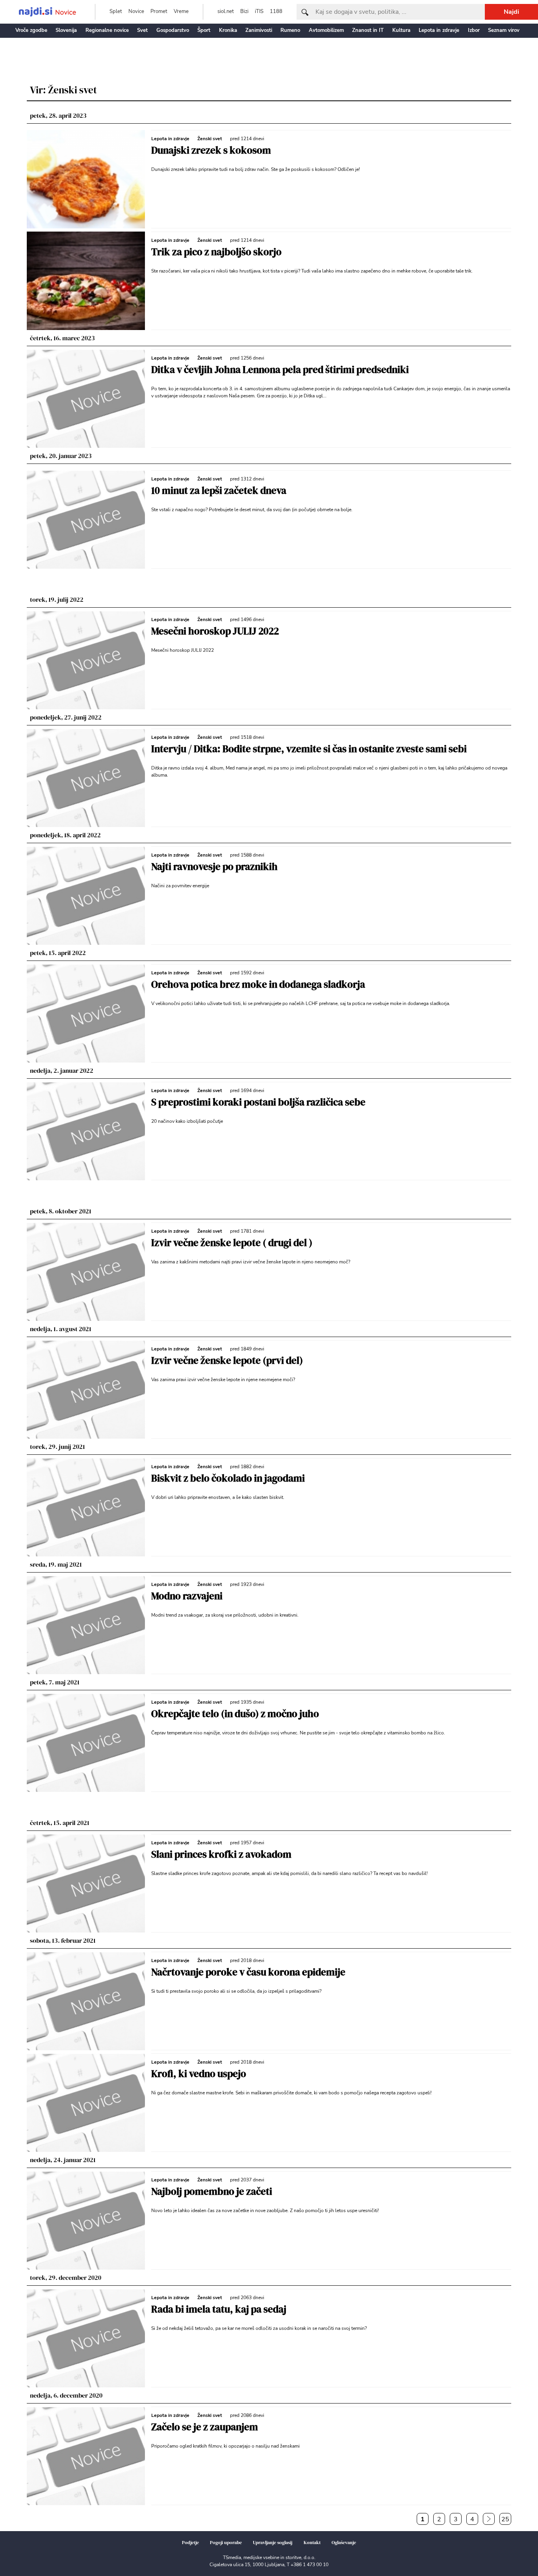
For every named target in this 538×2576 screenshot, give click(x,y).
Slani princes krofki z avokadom (221, 1854)
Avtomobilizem (326, 30)
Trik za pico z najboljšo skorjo (216, 252)
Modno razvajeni (187, 1596)
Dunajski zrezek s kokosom (211, 150)
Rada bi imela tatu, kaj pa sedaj (219, 2309)
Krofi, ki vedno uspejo (199, 2073)
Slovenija (66, 30)
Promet (159, 11)
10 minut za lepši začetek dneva (219, 490)
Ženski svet (210, 139)
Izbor (474, 30)
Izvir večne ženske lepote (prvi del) (227, 1360)
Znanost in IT (368, 30)
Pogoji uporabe (226, 2543)
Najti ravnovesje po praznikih (214, 866)
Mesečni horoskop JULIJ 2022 (215, 631)
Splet (116, 11)
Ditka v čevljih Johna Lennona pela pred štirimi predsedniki (280, 369)
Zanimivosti (259, 30)
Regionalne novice (107, 30)
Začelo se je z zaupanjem (205, 2427)
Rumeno (290, 30)
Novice (136, 11)
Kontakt (312, 2543)
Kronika (228, 30)
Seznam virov (504, 30)
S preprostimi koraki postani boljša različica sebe (258, 1102)
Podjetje (190, 2543)
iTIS (259, 11)
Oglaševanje (344, 2543)
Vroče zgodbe (31, 30)
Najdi (511, 12)
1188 (276, 11)
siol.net (226, 11)
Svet (142, 30)
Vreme (181, 11)
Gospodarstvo (173, 30)
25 (505, 2519)
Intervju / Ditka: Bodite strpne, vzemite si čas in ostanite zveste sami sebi (309, 749)
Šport (204, 30)
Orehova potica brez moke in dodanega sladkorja (258, 984)
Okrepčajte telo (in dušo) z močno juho (235, 1714)
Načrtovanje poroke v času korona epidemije (248, 1972)
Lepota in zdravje (439, 30)
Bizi (244, 11)
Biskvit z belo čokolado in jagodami (228, 1478)
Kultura (401, 30)
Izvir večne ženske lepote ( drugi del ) (232, 1243)
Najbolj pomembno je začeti (212, 2191)
